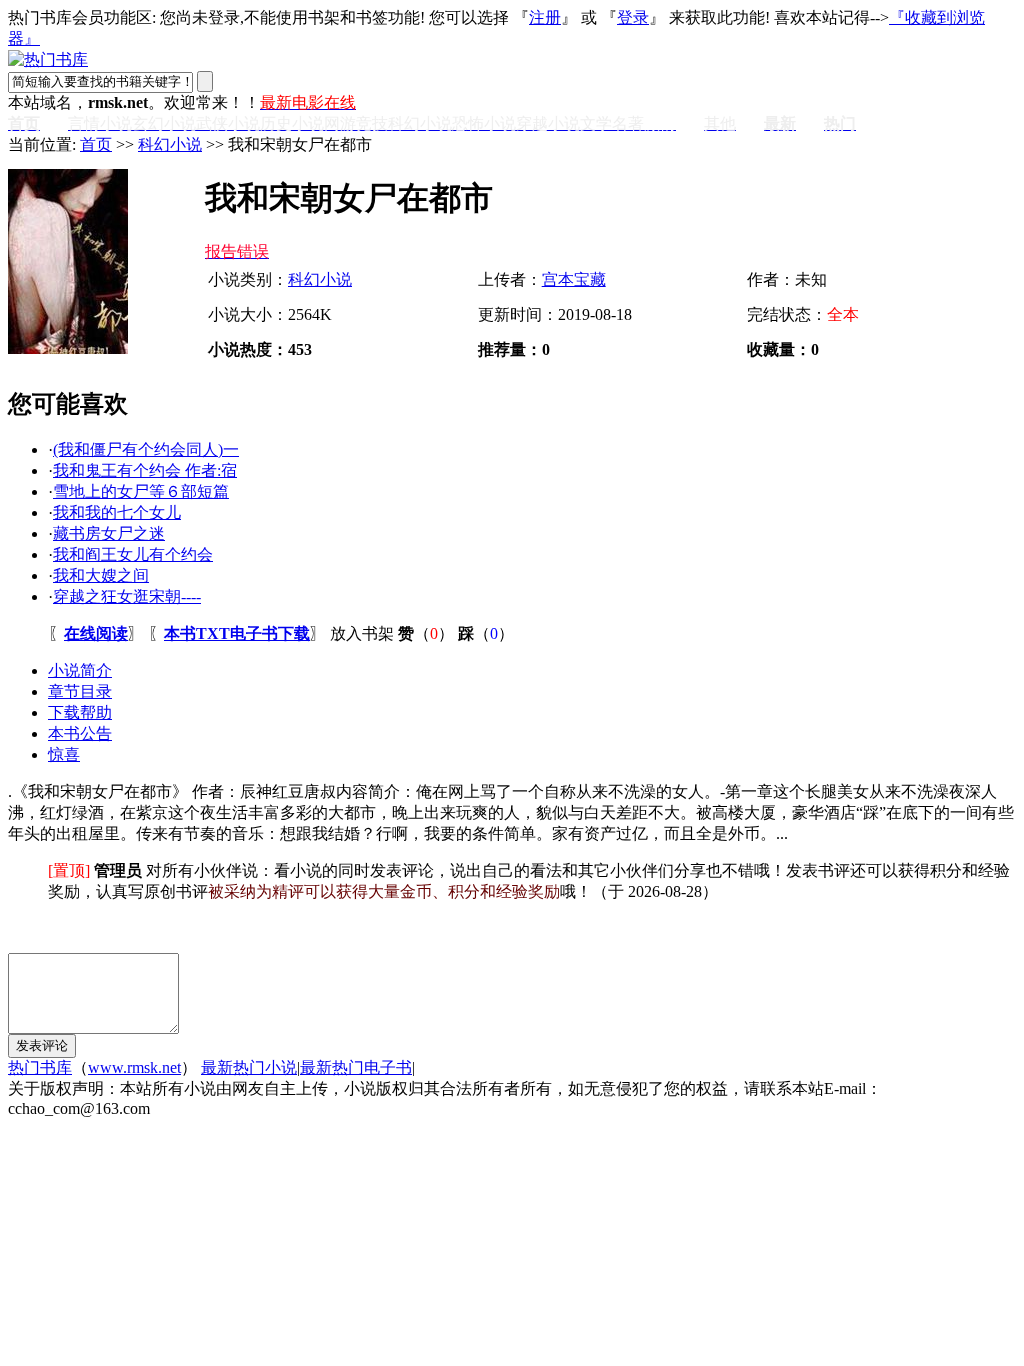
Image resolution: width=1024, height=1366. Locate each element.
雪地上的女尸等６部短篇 (141, 491)
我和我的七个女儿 (117, 512)
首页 (96, 144)
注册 (545, 17)
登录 (633, 17)
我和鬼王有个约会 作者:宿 (145, 470)
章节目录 (80, 691)
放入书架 (362, 633)
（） (426, 633)
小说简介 (80, 670)
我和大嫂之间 (101, 575)
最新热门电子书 (356, 1067)
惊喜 (64, 754)
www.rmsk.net (134, 1067)
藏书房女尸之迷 (109, 533)
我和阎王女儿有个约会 (133, 554)
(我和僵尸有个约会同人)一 (146, 449)
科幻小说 (170, 144)
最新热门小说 (249, 1067)
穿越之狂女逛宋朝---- (127, 596)
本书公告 (80, 733)
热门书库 (40, 1067)
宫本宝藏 (574, 279)
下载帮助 (80, 712)
